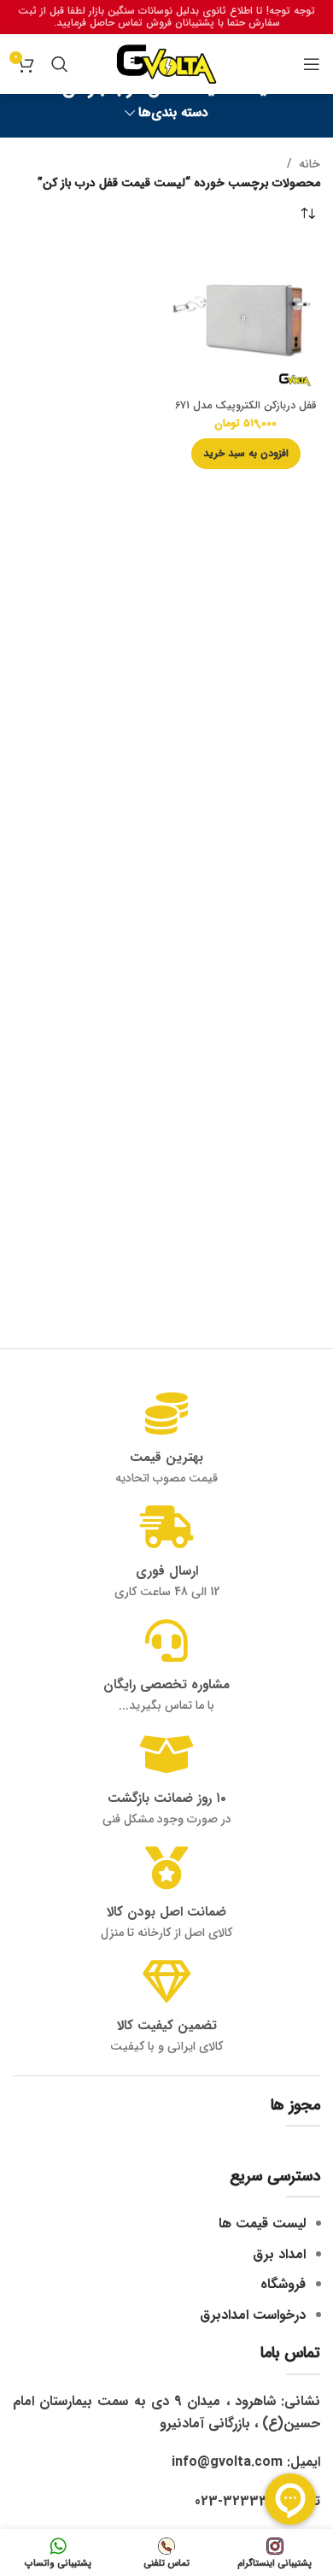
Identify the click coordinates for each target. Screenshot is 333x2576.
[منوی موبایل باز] (312, 64)
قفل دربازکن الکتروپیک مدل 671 (246, 406)
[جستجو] (60, 64)
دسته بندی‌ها (173, 113)
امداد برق (279, 2254)
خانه (310, 164)
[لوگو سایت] (166, 63)
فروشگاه (283, 2284)
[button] (246, 454)
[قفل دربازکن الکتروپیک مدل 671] (245, 318)
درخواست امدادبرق (253, 2315)
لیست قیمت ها (262, 2224)
